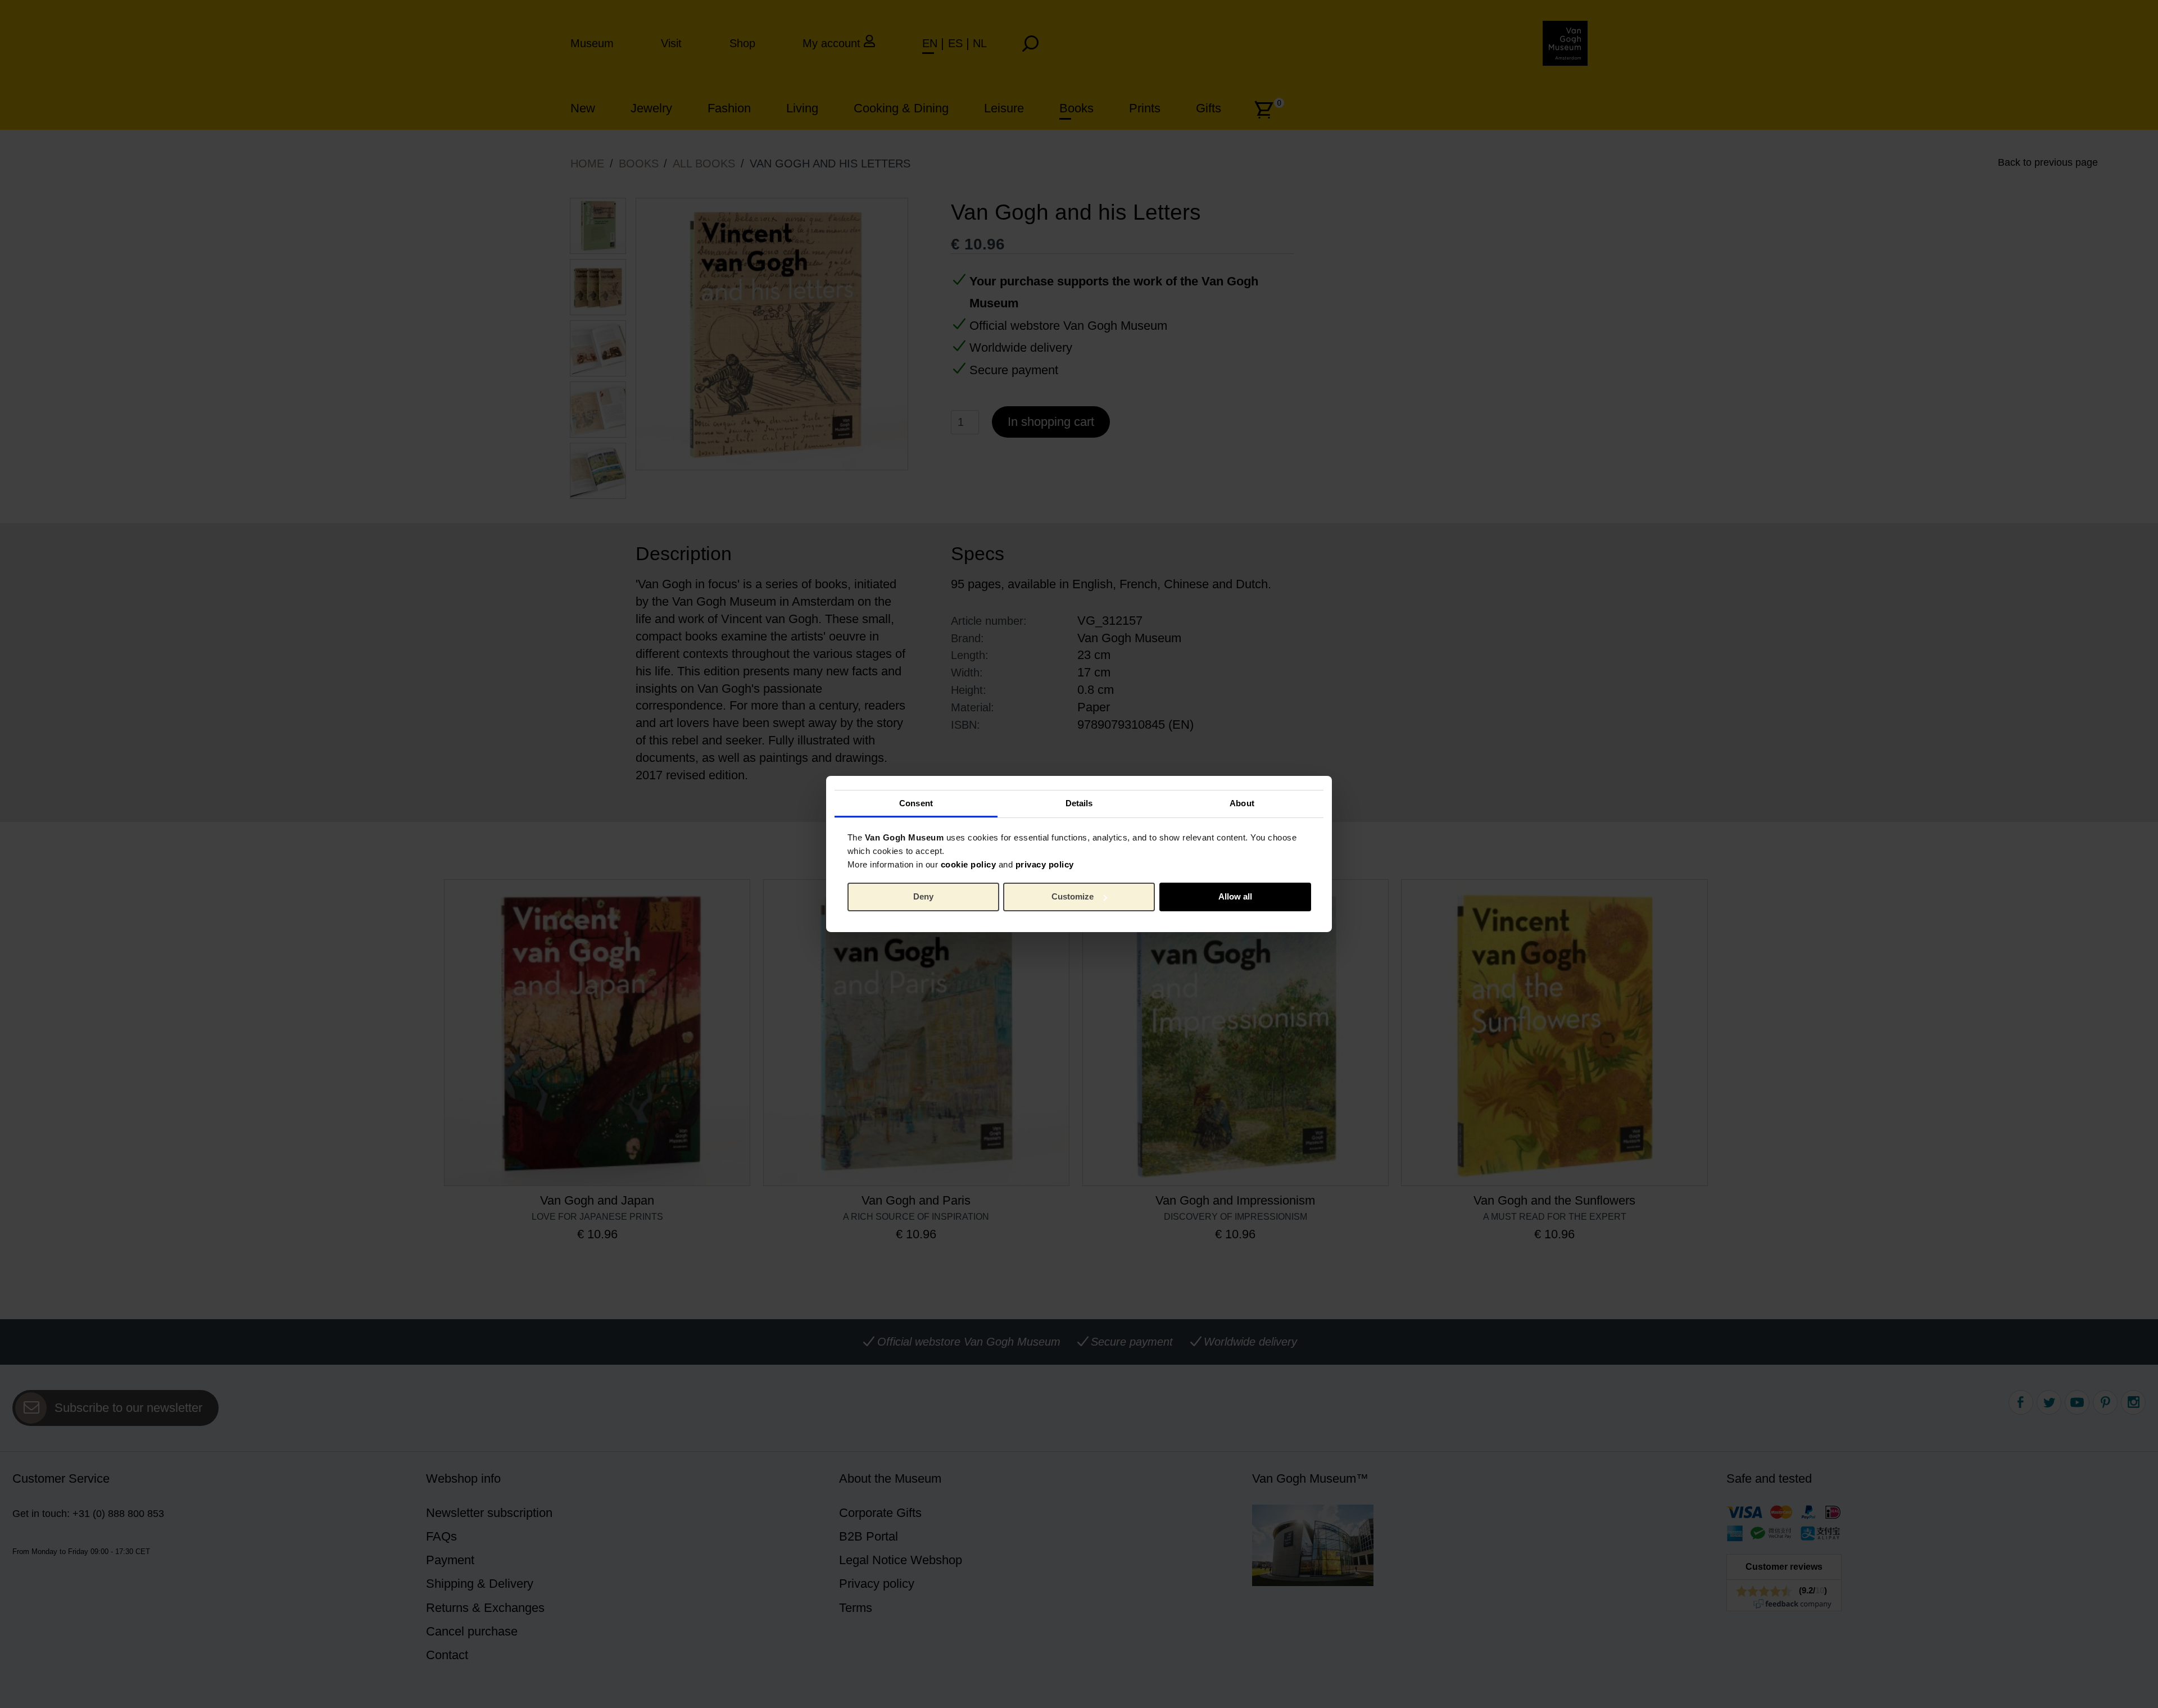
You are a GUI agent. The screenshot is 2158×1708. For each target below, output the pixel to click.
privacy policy (1045, 864)
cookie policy (969, 864)
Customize (1073, 896)
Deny (923, 896)
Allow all (1235, 896)
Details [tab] (1079, 803)
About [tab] (1242, 803)
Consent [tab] (916, 803)
